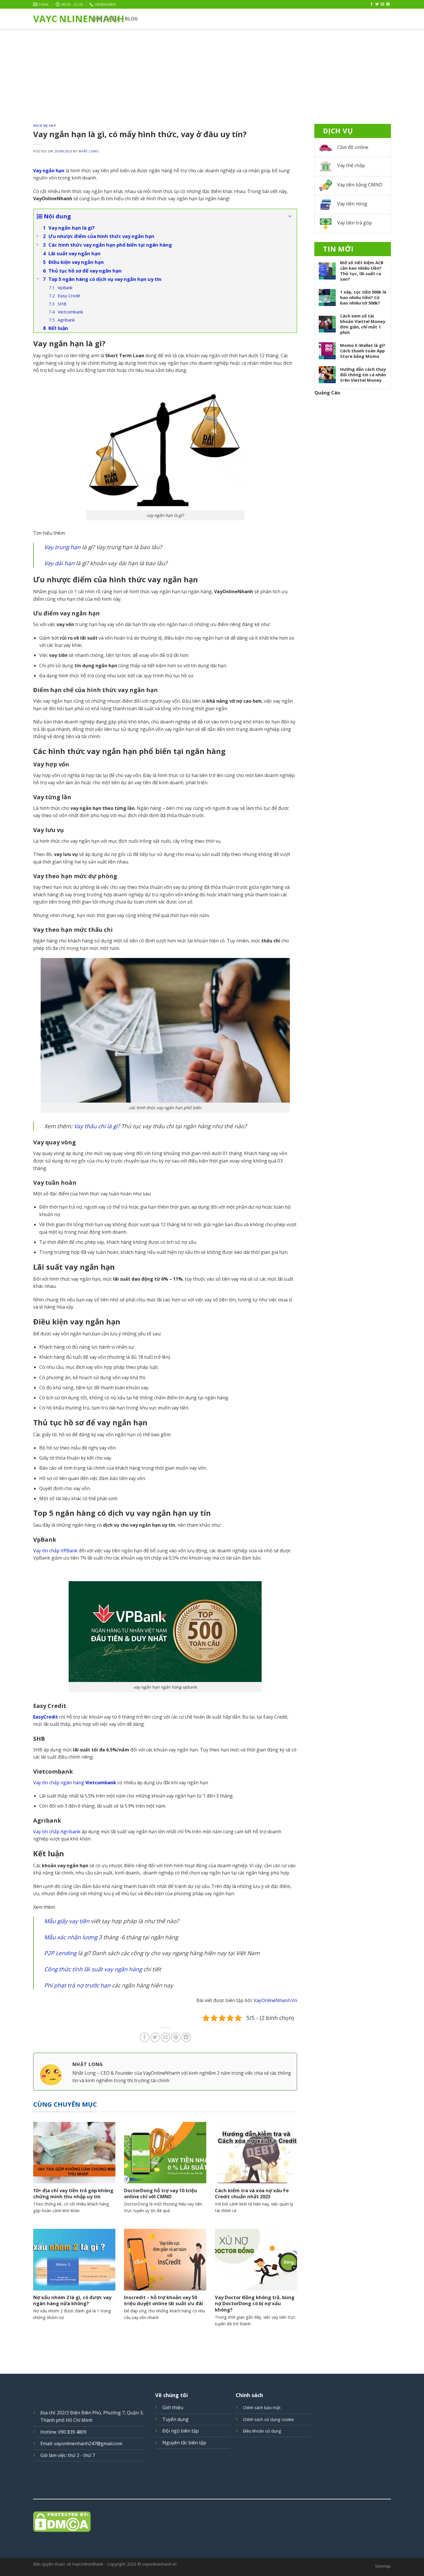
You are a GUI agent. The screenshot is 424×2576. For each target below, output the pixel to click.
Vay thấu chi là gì (96, 1126)
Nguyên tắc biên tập (184, 2443)
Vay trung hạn (62, 547)
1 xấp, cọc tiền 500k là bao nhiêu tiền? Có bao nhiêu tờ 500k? (363, 297)
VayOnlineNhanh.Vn (275, 2000)
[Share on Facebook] (145, 2037)
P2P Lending (60, 1953)
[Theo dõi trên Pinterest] (388, 4)
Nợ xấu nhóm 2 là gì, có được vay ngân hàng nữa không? (72, 2300)
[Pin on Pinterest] (176, 2037)
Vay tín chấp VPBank (55, 1551)
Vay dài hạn (59, 563)
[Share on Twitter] (155, 2037)
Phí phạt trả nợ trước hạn (77, 1985)
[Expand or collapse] (290, 216)
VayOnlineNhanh (58, 19)
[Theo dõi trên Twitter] (377, 4)
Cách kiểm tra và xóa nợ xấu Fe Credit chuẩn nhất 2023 (252, 2194)
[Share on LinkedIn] (186, 2037)
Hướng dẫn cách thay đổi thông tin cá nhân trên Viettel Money (363, 375)
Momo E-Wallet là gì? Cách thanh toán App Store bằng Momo (363, 351)
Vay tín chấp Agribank (57, 1832)
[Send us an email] (382, 4)
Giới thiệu (173, 2407)
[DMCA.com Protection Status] (212, 2522)
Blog (131, 19)
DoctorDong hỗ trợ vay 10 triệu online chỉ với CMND (161, 2194)
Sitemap (383, 2566)
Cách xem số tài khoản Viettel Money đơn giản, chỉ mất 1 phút (363, 324)
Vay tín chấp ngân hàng (75, 1783)
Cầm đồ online (353, 147)
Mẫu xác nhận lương (71, 1937)
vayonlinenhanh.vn (159, 2564)
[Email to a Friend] (165, 2037)
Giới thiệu (105, 19)
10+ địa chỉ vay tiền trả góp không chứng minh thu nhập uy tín (73, 2194)
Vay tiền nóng (352, 204)
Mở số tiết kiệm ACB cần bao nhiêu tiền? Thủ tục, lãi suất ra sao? (362, 271)
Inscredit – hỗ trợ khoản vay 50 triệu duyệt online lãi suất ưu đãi (164, 2300)
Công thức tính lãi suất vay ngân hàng (93, 1969)
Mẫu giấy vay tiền (67, 1921)
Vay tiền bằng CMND (360, 185)
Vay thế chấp (351, 165)
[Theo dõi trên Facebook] (372, 4)
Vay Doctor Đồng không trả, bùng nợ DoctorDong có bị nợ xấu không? (255, 2304)
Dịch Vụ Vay (44, 125)
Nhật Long (89, 151)
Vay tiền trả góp (354, 223)
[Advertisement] (212, 72)
